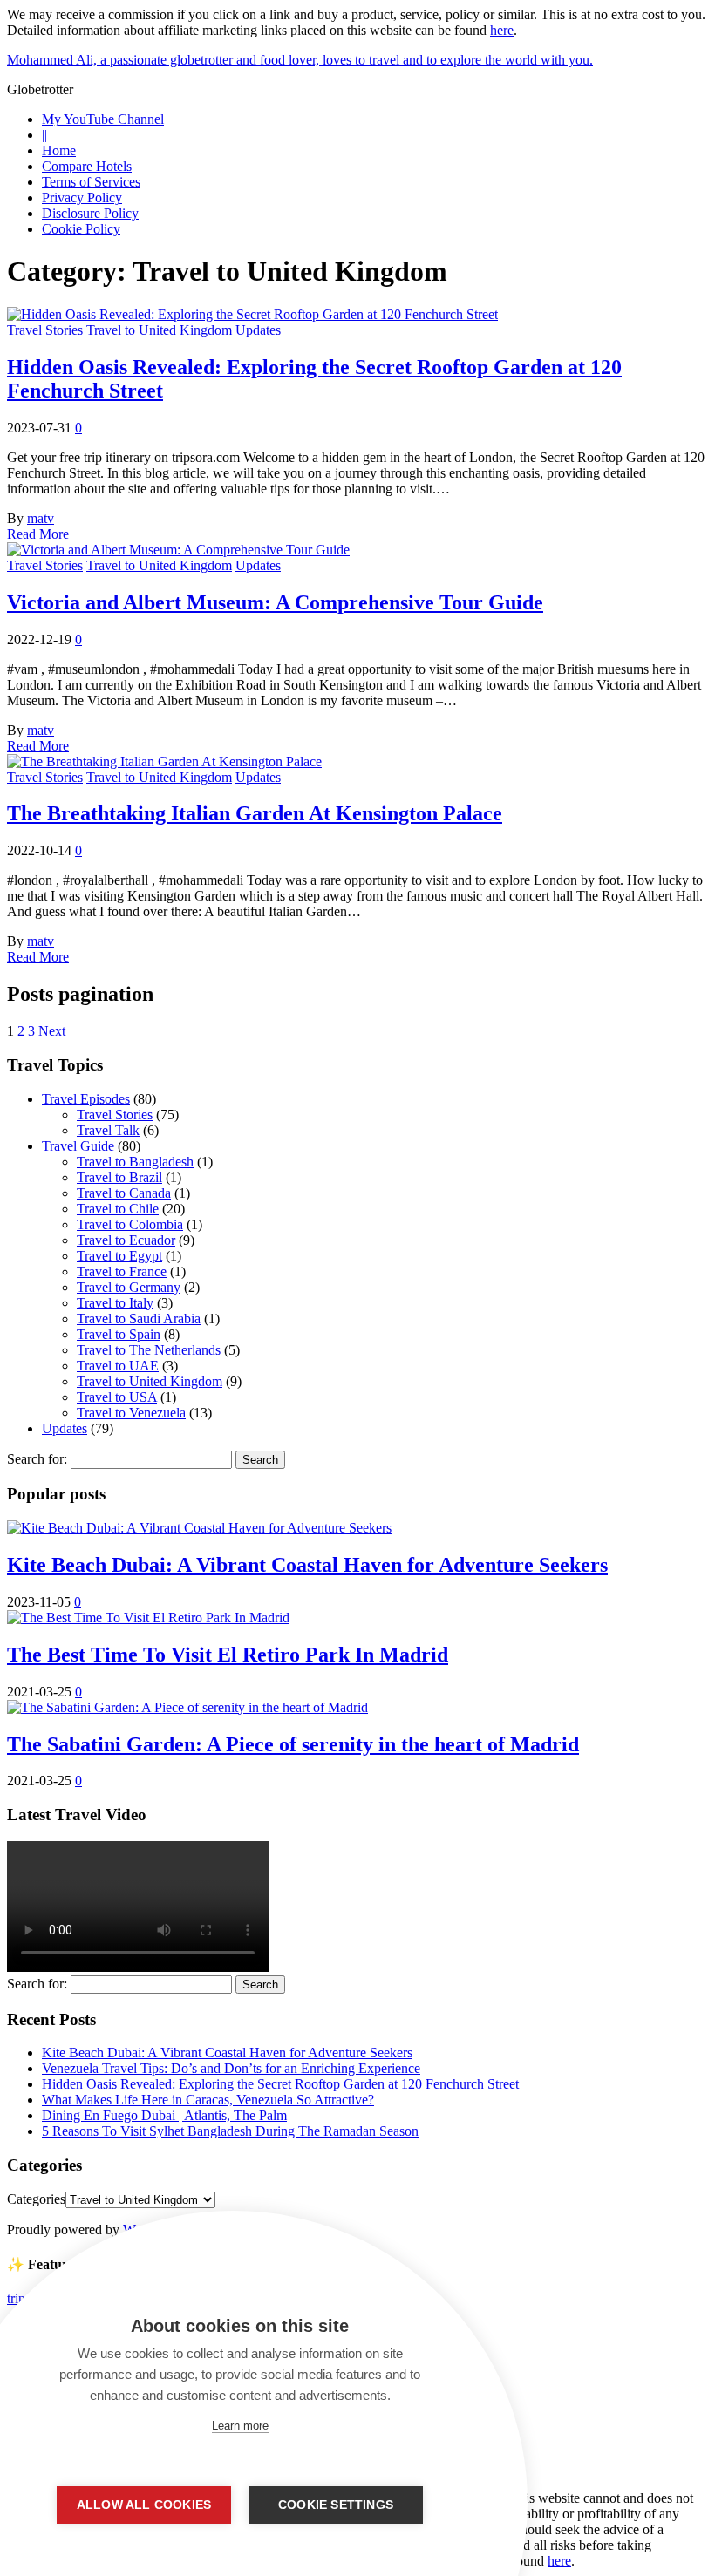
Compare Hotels (87, 166)
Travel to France (122, 1271)
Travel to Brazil (119, 1177)
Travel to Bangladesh (135, 1162)
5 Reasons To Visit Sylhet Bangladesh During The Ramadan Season (230, 2131)
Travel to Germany (129, 1287)
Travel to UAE (118, 1366)
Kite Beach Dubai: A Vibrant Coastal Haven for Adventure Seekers (307, 1565)
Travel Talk (108, 1130)
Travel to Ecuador (126, 1240)
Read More (38, 534)
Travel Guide (78, 1146)
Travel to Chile (118, 1209)
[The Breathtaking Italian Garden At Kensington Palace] (164, 761)
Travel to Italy (115, 1303)
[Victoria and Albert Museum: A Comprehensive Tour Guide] (178, 550)
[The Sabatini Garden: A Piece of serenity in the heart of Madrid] (187, 1707)
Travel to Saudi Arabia (139, 1319)
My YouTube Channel (103, 119)
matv (41, 518)
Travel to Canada (124, 1193)
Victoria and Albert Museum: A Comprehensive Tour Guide (275, 602)
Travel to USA (117, 1397)
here (502, 30)
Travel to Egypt (119, 1256)
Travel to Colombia (130, 1224)
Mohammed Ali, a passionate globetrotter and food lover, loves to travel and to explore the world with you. (300, 60)
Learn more (240, 2426)
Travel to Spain (119, 1334)
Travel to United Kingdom (159, 330)
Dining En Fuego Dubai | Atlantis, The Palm (164, 2115)
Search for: (37, 1459)
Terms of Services (91, 182)
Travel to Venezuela (131, 1413)
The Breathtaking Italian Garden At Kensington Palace (255, 813)
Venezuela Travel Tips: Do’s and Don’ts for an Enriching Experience (231, 2068)
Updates (258, 330)
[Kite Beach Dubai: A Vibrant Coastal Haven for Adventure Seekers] (199, 1528)
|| (44, 135)
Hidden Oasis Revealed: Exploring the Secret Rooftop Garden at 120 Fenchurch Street (280, 2084)
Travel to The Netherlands (149, 1350)
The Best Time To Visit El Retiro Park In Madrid (228, 1655)
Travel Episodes (86, 1099)
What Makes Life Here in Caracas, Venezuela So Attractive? (208, 2100)
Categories (36, 2199)
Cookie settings (336, 2505)
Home (59, 150)
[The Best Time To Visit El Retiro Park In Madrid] (148, 1618)
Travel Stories (45, 330)
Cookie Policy (81, 229)
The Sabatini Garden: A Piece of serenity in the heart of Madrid (293, 1744)
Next (52, 1031)
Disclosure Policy (90, 213)
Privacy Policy (82, 197)
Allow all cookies (144, 2505)
